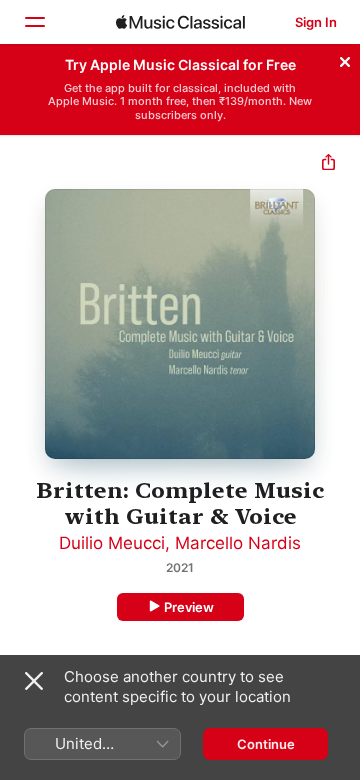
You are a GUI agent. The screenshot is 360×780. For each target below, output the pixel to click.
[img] (180, 22)
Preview (189, 607)
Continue (266, 744)
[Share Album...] (328, 164)
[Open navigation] (34, 22)
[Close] (345, 59)
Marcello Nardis (238, 543)
